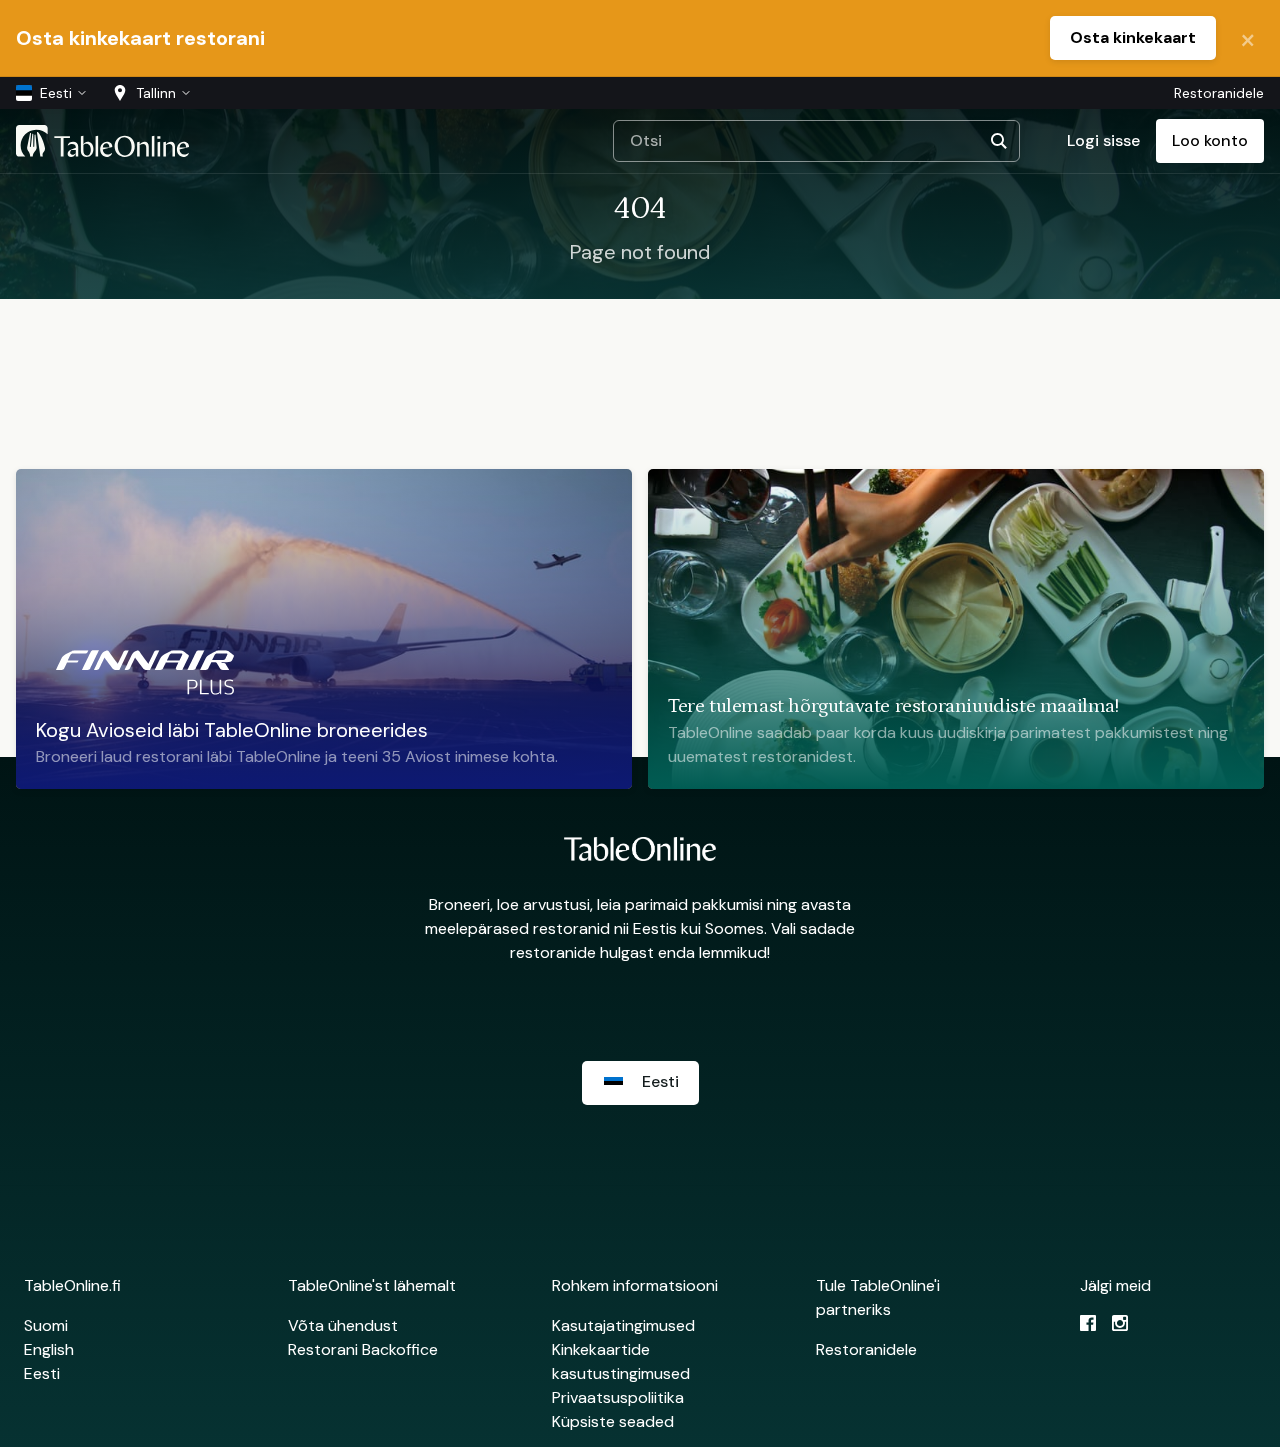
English (49, 1349)
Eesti (42, 1373)
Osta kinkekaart (1133, 37)
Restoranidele (1219, 93)
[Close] (1248, 38)
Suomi (46, 1325)
